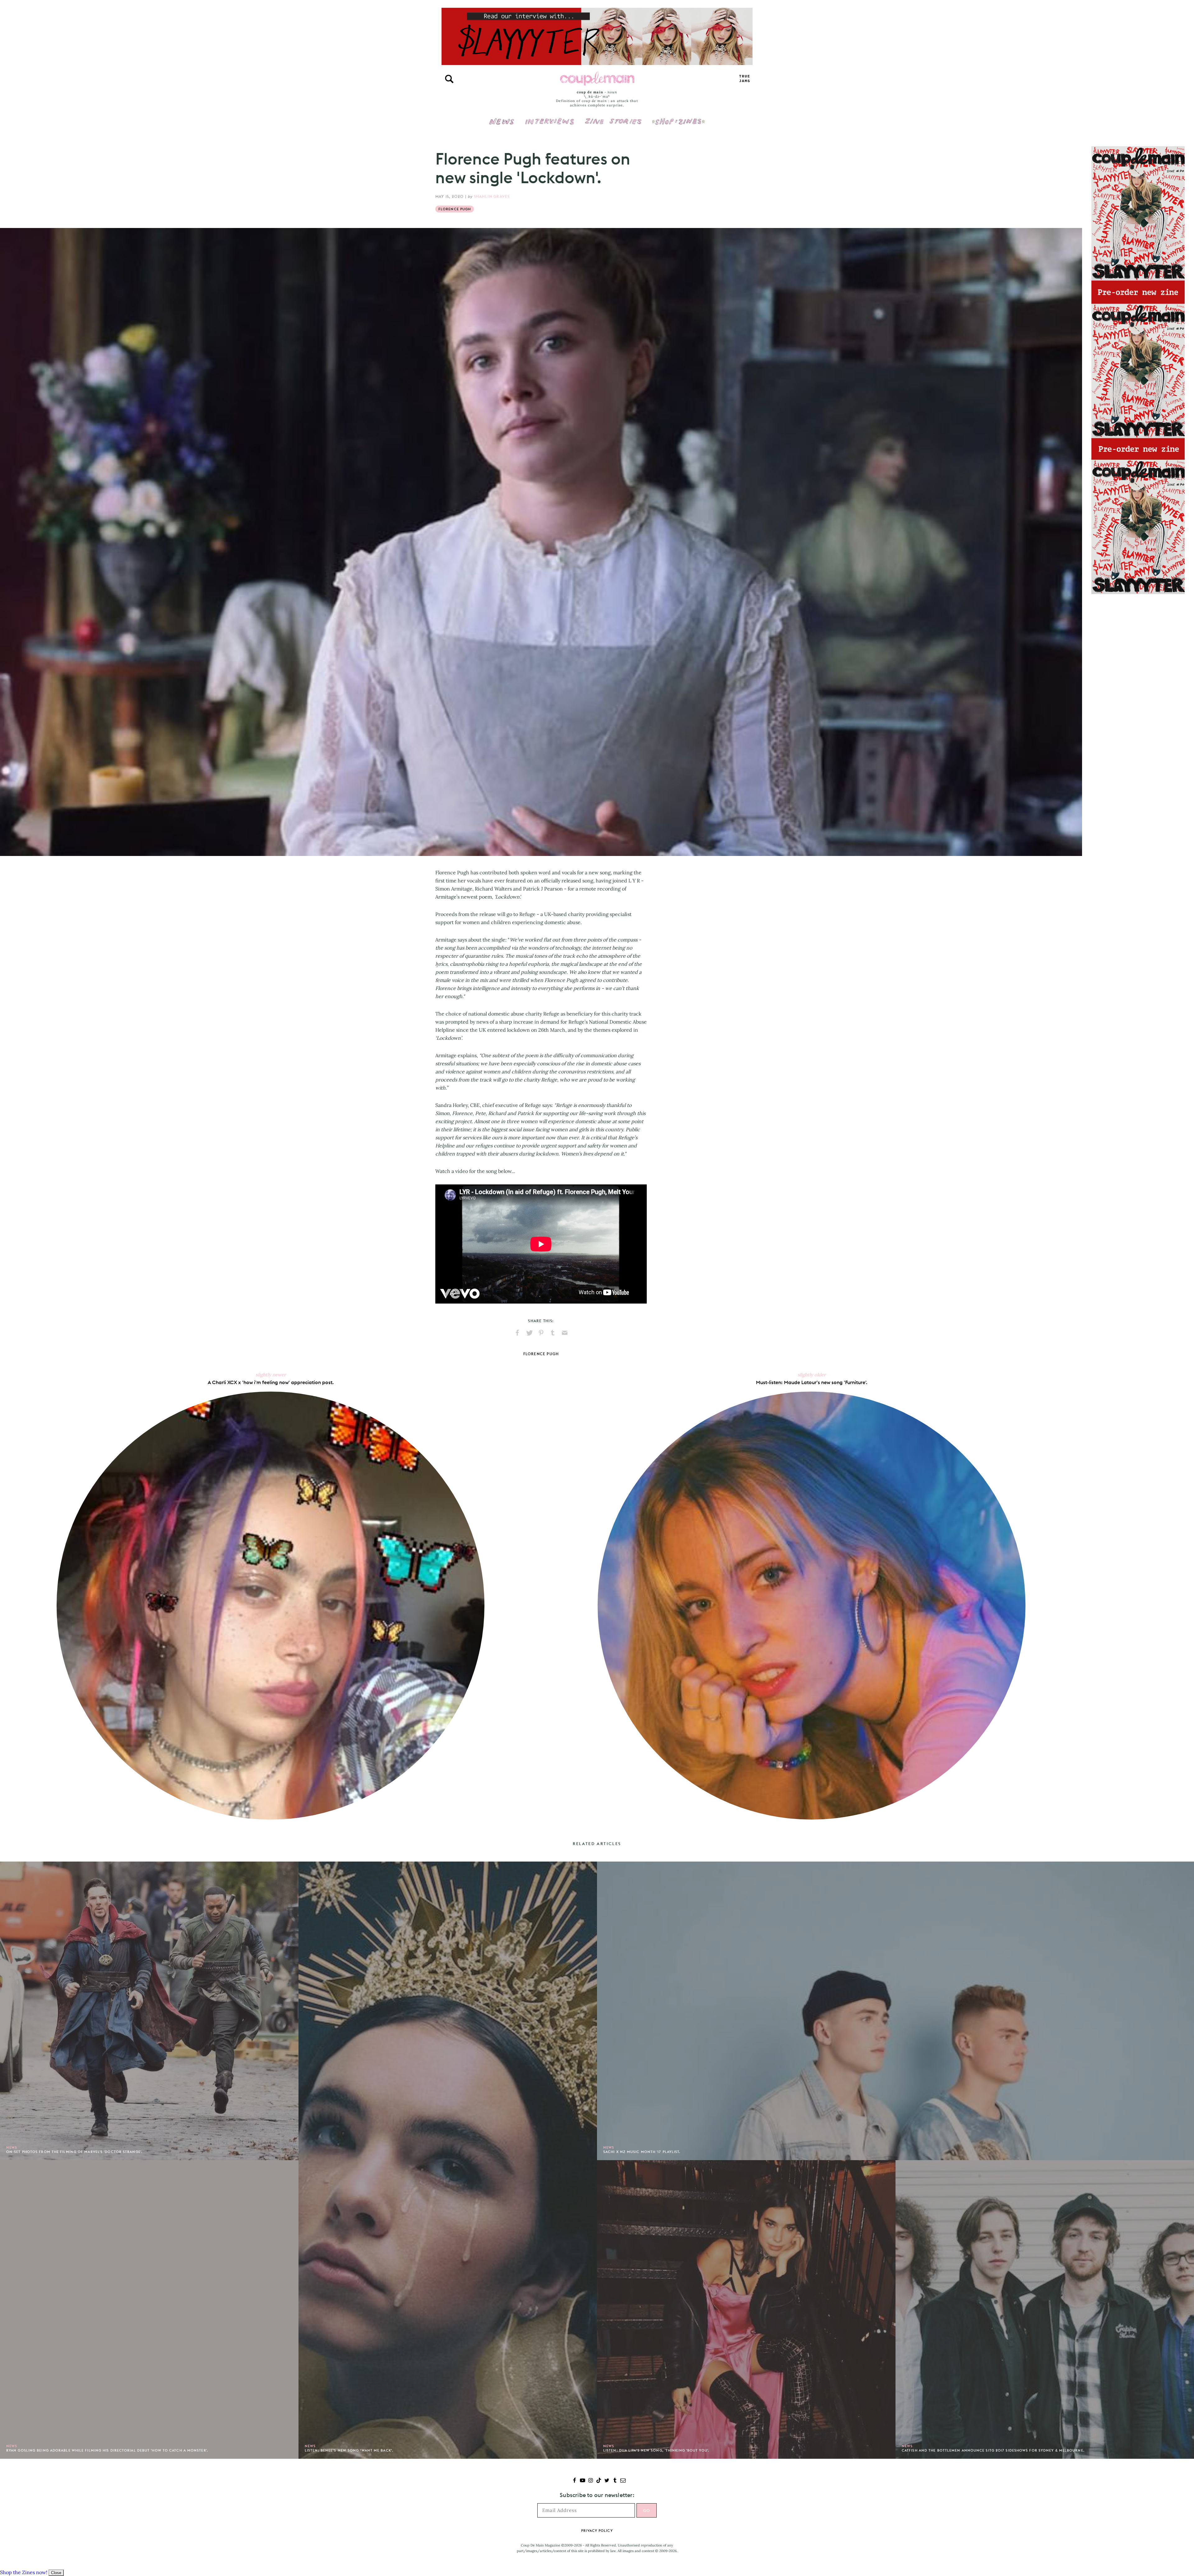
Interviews (550, 117)
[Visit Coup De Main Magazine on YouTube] (583, 2481)
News (502, 125)
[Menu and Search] (449, 79)
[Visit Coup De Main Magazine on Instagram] (591, 2481)
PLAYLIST (745, 79)
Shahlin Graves (492, 196)
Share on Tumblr (553, 1333)
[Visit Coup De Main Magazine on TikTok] (599, 2481)
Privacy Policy (597, 2531)
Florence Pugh (455, 209)
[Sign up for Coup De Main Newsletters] (623, 2481)
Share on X (529, 1333)
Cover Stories (613, 117)
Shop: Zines (678, 117)
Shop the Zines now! (24, 2572)
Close (56, 2573)
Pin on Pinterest (541, 1333)
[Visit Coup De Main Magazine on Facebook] (574, 2481)
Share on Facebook (517, 1333)
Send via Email (565, 1333)
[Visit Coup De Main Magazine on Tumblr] (615, 2481)
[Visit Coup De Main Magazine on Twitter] (607, 2481)
